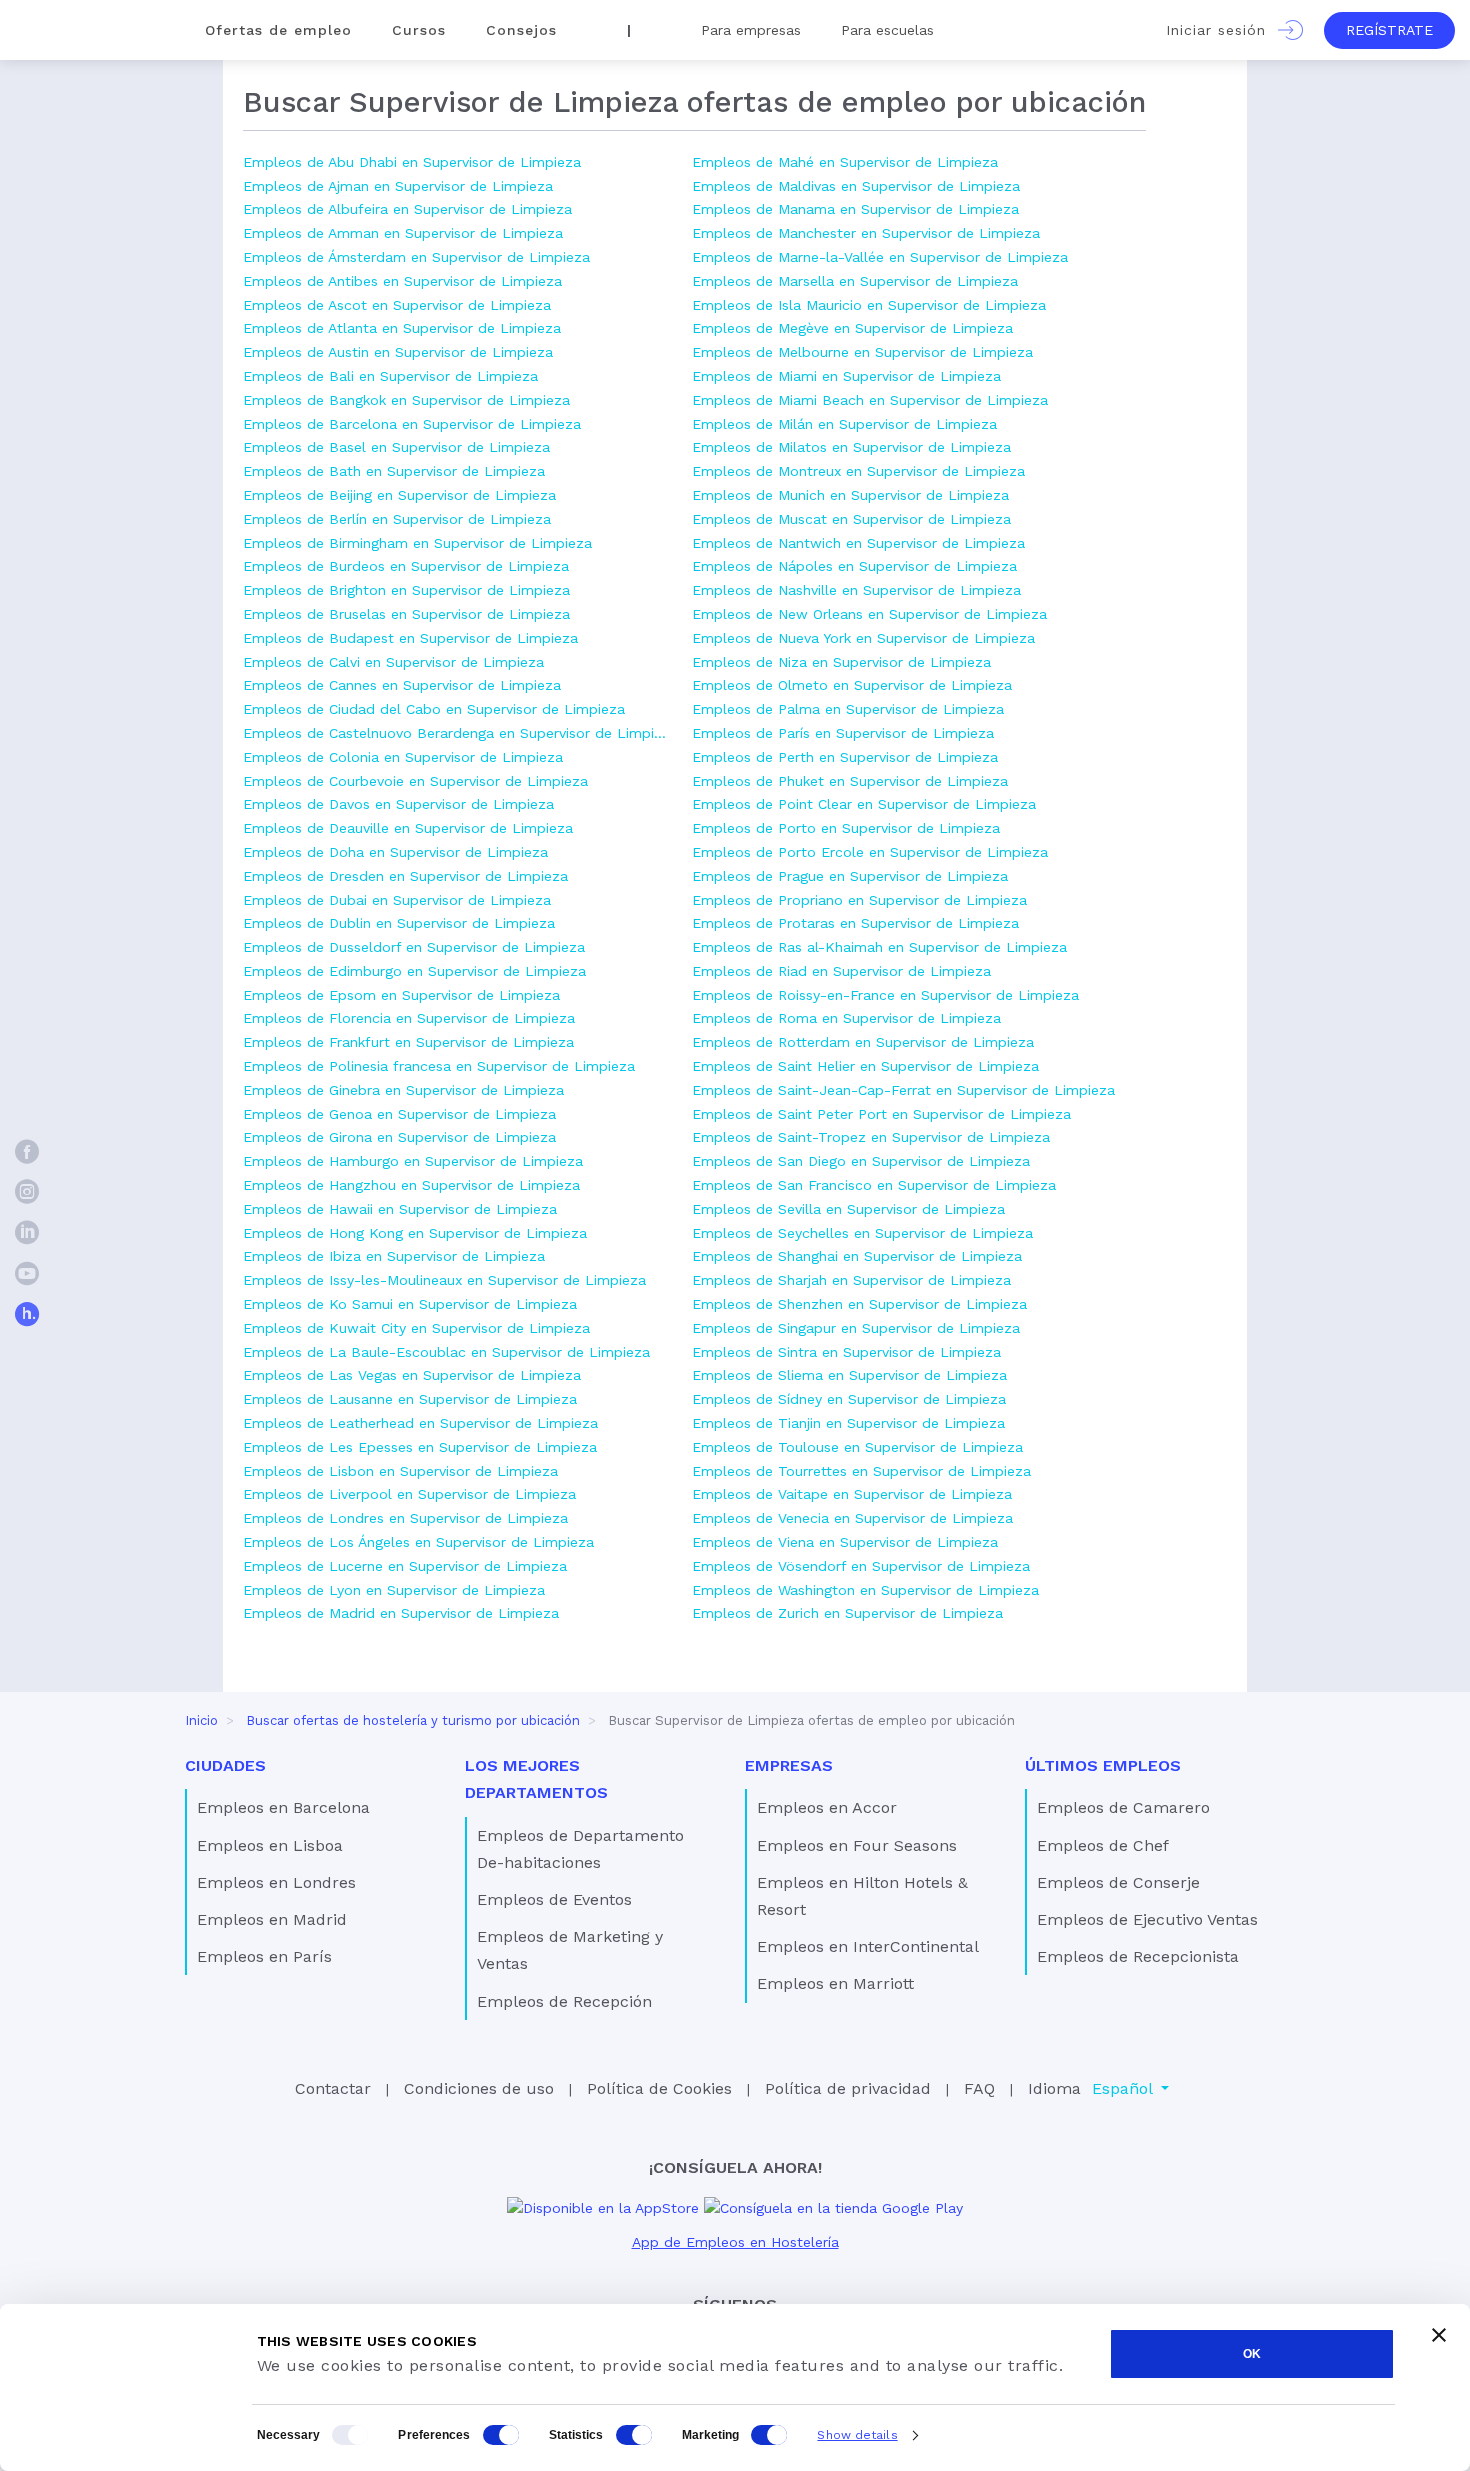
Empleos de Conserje (1118, 1882)
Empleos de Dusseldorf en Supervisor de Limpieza (414, 947)
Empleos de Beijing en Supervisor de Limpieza (399, 495)
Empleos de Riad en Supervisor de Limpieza (841, 971)
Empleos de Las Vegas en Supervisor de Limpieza (412, 1375)
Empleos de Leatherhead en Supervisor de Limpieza (420, 1423)
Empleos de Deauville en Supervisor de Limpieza (408, 828)
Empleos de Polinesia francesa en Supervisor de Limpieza (439, 1066)
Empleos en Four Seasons (857, 1845)
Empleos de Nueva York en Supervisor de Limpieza (863, 638)
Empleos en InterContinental (868, 1946)
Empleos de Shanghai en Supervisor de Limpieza (857, 1256)
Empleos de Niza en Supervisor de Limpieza (841, 662)
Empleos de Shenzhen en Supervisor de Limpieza (859, 1304)
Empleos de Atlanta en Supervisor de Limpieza (402, 328)
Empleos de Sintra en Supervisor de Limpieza (846, 1352)
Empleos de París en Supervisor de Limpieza (843, 733)
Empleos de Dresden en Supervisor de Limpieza (405, 876)
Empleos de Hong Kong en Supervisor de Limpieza (415, 1233)
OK (1252, 2354)
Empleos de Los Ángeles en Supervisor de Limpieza (418, 1542)
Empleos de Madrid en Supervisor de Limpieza (401, 1613)
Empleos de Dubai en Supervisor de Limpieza (397, 900)
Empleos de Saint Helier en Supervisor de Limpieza (865, 1066)
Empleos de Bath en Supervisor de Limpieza (394, 471)
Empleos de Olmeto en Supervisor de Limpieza (852, 685)
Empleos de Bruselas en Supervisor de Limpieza (406, 614)
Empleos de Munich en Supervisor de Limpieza (850, 495)
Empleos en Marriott (835, 1983)
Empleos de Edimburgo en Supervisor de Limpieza (414, 971)
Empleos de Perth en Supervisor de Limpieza (845, 757)
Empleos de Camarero (1123, 1807)
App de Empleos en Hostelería (735, 2242)
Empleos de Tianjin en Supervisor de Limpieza (848, 1423)
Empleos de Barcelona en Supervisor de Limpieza (412, 424)
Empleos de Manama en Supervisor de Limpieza (855, 209)
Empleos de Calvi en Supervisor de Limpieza (393, 662)
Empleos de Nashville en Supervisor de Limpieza (856, 590)
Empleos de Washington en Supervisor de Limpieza (865, 1590)
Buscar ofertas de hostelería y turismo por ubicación (413, 1720)
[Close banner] (1439, 2335)
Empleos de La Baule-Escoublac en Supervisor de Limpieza (446, 1352)
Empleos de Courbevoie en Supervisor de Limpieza (415, 781)
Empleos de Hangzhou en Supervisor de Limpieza (411, 1185)
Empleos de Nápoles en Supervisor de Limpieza (854, 566)
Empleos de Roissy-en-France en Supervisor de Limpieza (885, 995)
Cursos (419, 30)
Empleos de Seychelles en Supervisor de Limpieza (862, 1233)
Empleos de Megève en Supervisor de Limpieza (852, 328)
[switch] (501, 2435)
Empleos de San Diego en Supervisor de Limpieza (861, 1161)
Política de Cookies (659, 2088)
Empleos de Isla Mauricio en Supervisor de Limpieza (869, 305)
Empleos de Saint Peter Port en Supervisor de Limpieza (881, 1114)
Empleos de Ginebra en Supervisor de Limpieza (403, 1090)
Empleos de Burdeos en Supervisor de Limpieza (406, 566)
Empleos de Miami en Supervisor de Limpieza (846, 376)
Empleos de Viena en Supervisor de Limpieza (845, 1542)
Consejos (521, 30)
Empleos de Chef (1103, 1845)
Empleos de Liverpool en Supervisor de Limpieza (409, 1494)
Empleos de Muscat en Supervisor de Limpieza (851, 519)
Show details (857, 2435)
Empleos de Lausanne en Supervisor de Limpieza (410, 1399)
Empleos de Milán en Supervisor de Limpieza (844, 424)
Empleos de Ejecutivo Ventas (1147, 1919)
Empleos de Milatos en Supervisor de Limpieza (851, 447)
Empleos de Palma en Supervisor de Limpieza (848, 709)
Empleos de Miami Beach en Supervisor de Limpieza (870, 400)
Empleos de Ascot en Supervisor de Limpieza (397, 305)
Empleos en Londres (276, 1882)
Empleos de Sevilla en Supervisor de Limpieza (848, 1209)
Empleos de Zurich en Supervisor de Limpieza (847, 1613)
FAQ (979, 2088)
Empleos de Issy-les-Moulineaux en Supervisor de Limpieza (444, 1280)
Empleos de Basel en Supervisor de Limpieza (396, 447)
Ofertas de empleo (278, 30)
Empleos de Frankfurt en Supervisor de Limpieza (408, 1042)
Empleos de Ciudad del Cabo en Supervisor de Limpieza (434, 709)
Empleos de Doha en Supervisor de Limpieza (395, 852)
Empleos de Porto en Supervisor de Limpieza (846, 828)
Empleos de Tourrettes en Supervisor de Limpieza (861, 1471)
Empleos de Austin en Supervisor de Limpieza (398, 352)
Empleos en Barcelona (283, 1807)
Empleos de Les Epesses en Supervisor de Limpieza (420, 1447)
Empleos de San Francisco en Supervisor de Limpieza (874, 1185)
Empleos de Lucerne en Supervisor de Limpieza (405, 1566)
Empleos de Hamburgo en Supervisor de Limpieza (413, 1161)
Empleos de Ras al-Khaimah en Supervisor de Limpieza (879, 947)
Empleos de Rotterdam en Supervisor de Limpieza (863, 1042)
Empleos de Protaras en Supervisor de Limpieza (855, 923)
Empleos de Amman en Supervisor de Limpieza (403, 233)
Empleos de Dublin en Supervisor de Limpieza (399, 923)
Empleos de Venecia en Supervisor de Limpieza (852, 1518)
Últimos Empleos (1103, 1765)
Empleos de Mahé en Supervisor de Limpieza (845, 162)
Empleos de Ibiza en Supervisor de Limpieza (394, 1256)
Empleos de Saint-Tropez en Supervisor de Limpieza (871, 1137)
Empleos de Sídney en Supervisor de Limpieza (849, 1399)
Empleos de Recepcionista (1138, 1956)
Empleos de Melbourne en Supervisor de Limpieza (862, 352)
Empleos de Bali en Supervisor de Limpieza (390, 376)
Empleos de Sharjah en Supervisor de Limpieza (851, 1280)
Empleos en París (264, 1956)
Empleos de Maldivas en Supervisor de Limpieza (856, 186)
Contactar (333, 2088)
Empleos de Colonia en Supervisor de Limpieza (403, 757)
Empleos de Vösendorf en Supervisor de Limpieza (861, 1566)
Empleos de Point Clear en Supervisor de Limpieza (864, 804)
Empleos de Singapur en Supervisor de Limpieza (856, 1328)
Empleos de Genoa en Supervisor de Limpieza (399, 1114)
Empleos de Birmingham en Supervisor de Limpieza (417, 543)
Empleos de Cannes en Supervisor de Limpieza (402, 685)
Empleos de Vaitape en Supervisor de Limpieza (852, 1494)
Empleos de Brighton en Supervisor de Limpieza (406, 590)
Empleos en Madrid (272, 1919)
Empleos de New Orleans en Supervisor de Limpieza (869, 614)
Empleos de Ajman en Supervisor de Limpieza (398, 186)
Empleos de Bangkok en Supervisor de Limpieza (406, 400)
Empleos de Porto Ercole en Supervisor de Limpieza (870, 852)
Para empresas (751, 30)
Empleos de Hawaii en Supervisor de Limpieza (400, 1209)
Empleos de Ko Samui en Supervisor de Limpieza (410, 1304)
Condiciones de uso (479, 2088)
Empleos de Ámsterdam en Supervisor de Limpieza (416, 257)
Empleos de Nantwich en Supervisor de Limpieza (858, 543)
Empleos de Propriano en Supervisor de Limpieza (859, 900)
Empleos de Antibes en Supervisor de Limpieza (402, 281)
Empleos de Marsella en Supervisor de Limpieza (855, 281)
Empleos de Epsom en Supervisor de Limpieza (401, 995)
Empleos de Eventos (554, 1899)
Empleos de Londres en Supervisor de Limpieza (405, 1518)
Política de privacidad (848, 2088)
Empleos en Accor (827, 1807)
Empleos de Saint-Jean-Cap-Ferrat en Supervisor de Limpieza (903, 1090)
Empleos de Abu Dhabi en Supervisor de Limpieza (412, 162)
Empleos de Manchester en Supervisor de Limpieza (866, 233)
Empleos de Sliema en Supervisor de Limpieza (849, 1375)
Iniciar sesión (1222, 30)
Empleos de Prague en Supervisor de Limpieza (850, 876)
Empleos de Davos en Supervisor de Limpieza (398, 804)
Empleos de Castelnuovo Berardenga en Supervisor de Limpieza (457, 733)
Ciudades (225, 1765)
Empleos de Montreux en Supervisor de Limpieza (858, 471)
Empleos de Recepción (564, 2001)
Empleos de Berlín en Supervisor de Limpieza (397, 519)
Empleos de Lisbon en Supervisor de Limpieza (400, 1471)
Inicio (201, 1720)
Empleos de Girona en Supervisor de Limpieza (399, 1137)
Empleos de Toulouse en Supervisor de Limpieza (857, 1447)
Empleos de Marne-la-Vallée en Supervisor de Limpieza (880, 257)
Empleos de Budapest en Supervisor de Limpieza (410, 638)
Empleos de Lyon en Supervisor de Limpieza (394, 1590)
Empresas (789, 1765)
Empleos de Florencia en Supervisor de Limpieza (409, 1018)
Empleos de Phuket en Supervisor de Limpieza (850, 781)
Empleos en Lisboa (270, 1845)
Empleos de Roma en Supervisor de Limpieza (846, 1018)
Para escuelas (887, 30)
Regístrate (1389, 30)
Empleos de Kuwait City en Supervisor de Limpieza (416, 1328)
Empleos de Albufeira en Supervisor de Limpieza (407, 209)
